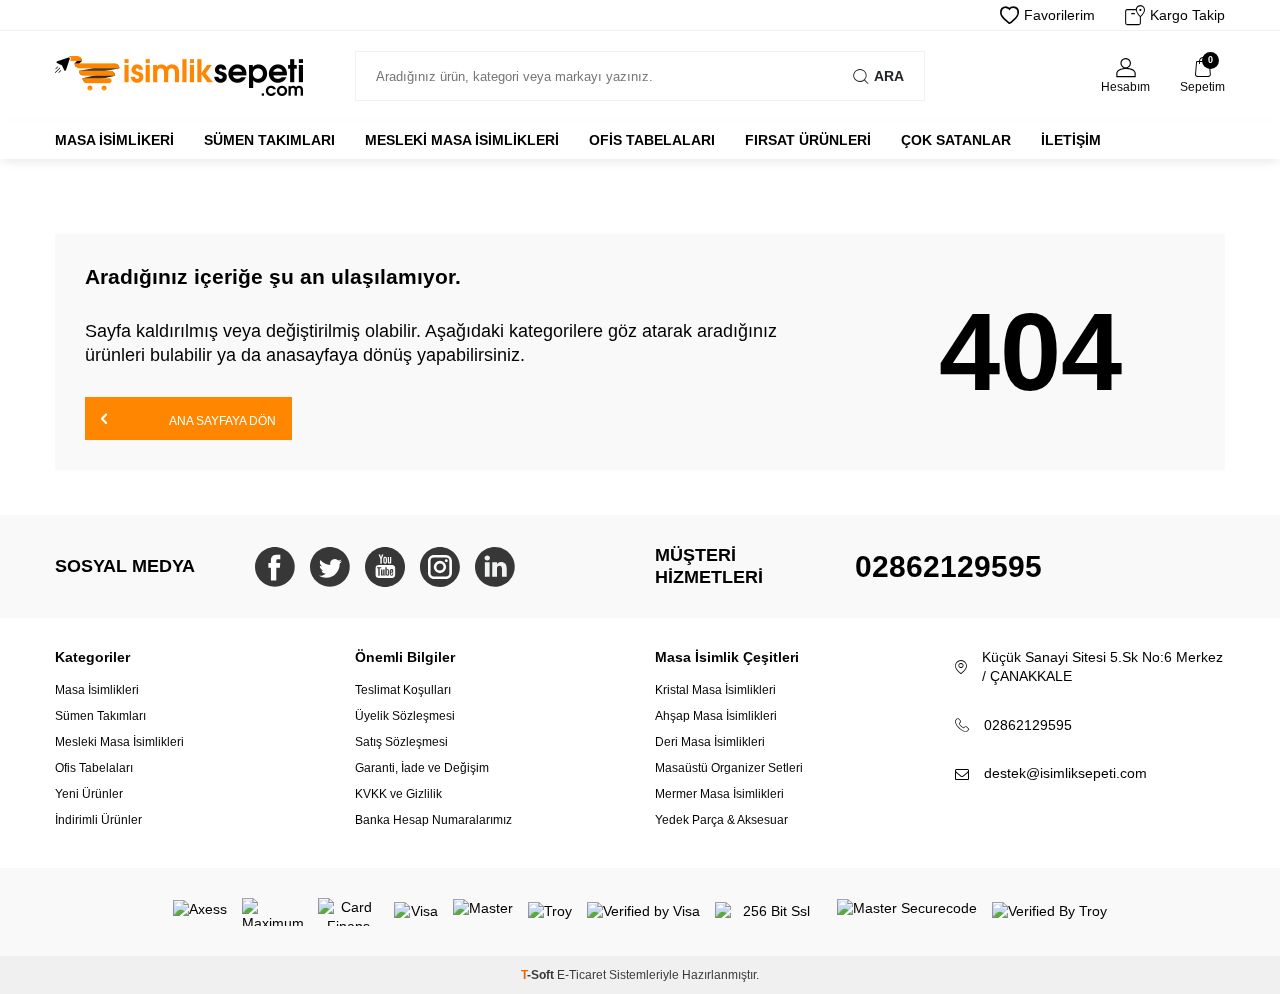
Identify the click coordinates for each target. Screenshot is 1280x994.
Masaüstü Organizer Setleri (729, 768)
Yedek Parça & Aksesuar (721, 820)
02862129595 (948, 566)
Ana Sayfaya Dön (221, 421)
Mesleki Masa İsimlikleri (462, 140)
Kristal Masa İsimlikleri (715, 690)
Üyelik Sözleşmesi (405, 716)
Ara (889, 76)
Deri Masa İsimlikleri (710, 742)
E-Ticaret (581, 975)
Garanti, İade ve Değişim (422, 768)
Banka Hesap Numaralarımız (433, 820)
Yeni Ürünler (89, 794)
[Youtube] (385, 567)
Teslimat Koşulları (403, 690)
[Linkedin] (495, 567)
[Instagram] (440, 567)
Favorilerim (1059, 15)
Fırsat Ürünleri (808, 140)
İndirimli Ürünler (98, 820)
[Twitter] (330, 567)
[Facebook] (275, 567)
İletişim (1071, 140)
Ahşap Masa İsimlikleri (716, 716)
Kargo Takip (1187, 15)
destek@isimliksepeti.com (1065, 773)
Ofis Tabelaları (652, 140)
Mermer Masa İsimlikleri (719, 794)
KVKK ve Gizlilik (398, 794)
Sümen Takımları (269, 140)
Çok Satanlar (956, 140)
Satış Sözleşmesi (401, 742)
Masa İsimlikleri (97, 690)
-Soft (539, 975)
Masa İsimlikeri (114, 140)
